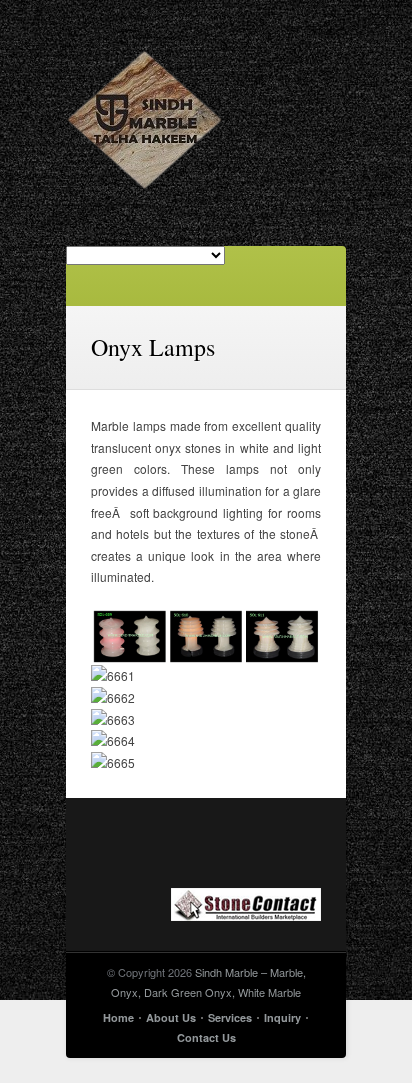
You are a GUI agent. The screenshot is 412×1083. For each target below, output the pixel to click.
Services (230, 1017)
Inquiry (282, 1017)
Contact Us (206, 1037)
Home (118, 1017)
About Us (171, 1017)
